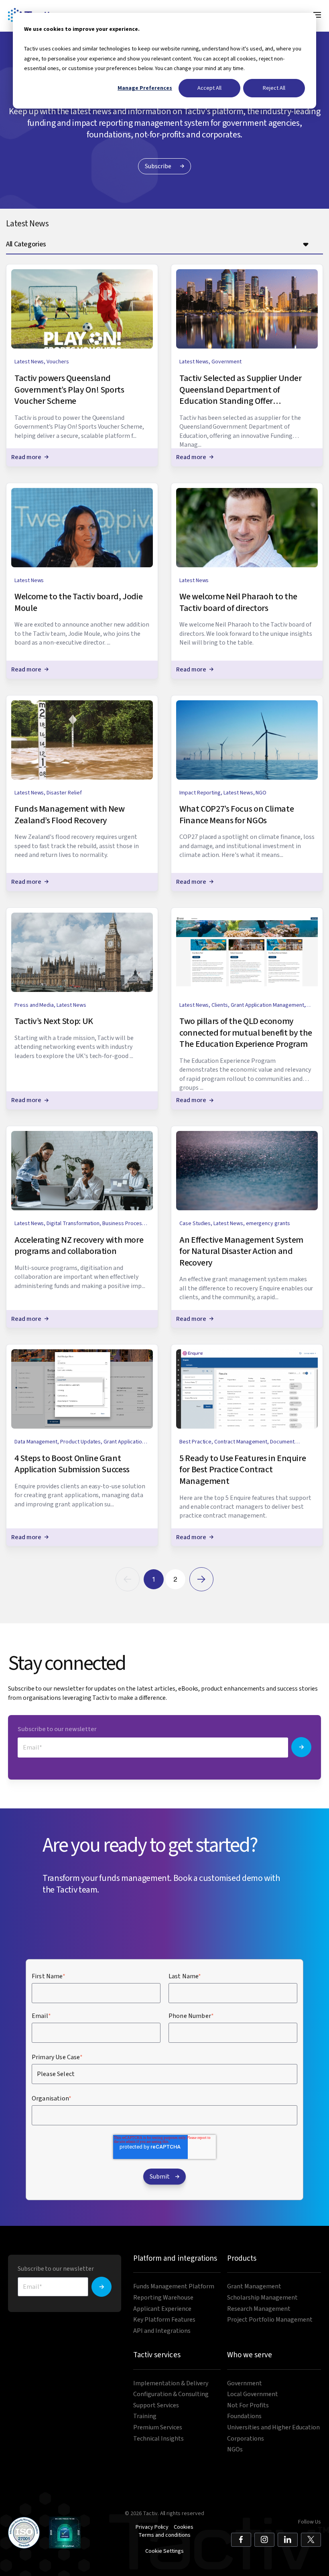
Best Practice (195, 1442)
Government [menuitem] (245, 2384)
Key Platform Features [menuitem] (164, 2320)
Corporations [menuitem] (246, 2439)
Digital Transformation (73, 1223)
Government (226, 362)
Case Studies (195, 1223)
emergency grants (268, 1223)
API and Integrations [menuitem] (162, 2331)
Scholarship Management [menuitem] (262, 2298)
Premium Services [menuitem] (158, 2428)
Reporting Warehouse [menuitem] (163, 2298)
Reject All (274, 88)
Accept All (209, 88)
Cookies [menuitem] (184, 2527)
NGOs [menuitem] (235, 2450)
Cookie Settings (164, 2551)
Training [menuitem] (145, 2416)
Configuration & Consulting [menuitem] (171, 2394)
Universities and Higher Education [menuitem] (273, 2428)
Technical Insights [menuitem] (158, 2439)
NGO (261, 793)
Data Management (36, 1442)
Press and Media (34, 1005)
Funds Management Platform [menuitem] (174, 2287)
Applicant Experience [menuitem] (162, 2309)
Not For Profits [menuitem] (248, 2406)
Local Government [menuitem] (253, 2394)
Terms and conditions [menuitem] (164, 2535)
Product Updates (80, 1442)
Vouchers (58, 362)
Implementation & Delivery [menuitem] (171, 2384)
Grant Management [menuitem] (254, 2287)
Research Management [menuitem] (259, 2309)
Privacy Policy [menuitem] (152, 2527)
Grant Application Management (267, 1005)
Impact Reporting (200, 793)
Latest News (29, 362)
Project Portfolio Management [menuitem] (270, 2320)
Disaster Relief (64, 793)
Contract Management (241, 1442)
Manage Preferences (145, 88)
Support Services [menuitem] (156, 2406)
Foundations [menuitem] (244, 2416)
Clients (220, 1005)
